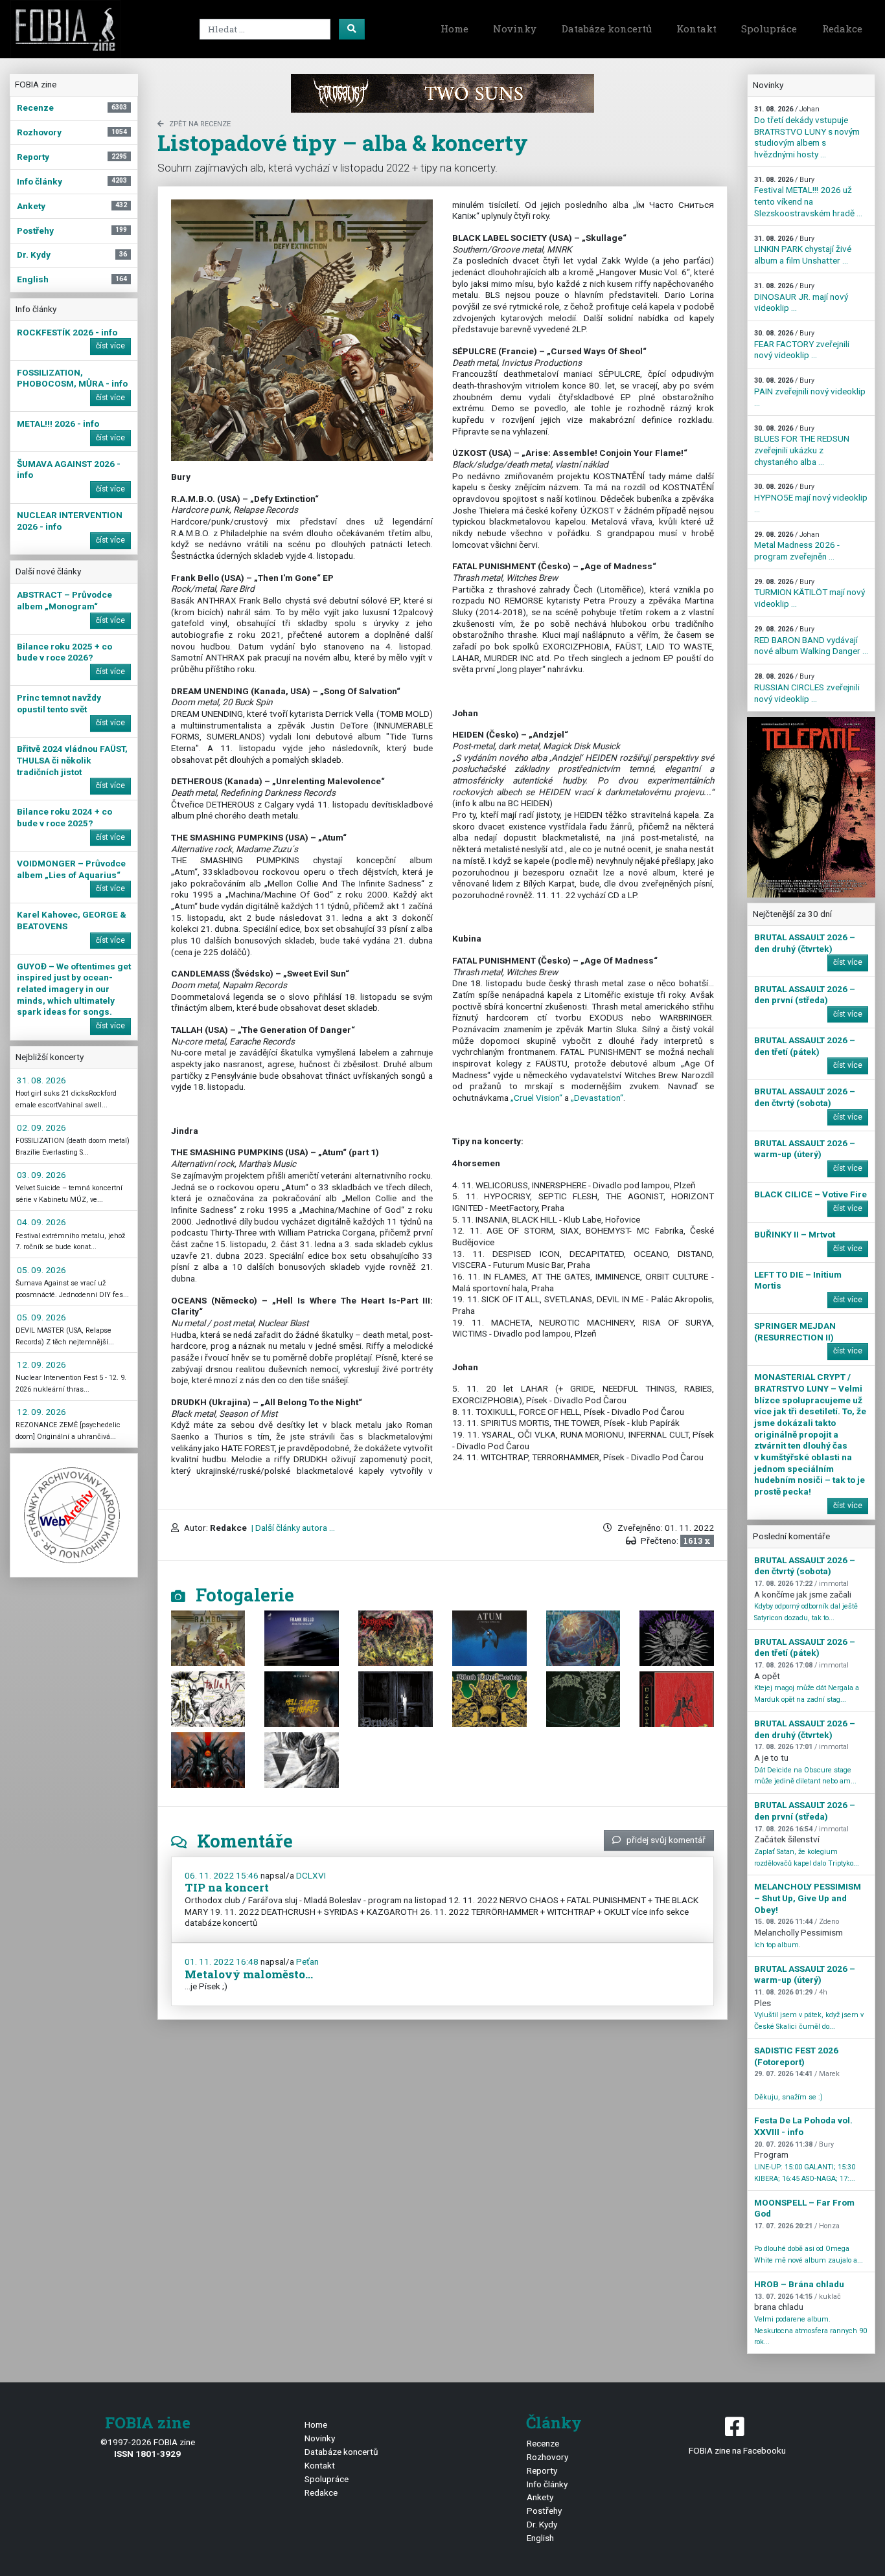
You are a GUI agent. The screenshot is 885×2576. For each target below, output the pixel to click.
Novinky (515, 28)
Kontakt (696, 28)
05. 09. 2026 (41, 1270)
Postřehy (544, 2511)
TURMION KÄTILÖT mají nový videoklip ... (810, 593)
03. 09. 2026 (41, 1175)
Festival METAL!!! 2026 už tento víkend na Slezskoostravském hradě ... (808, 197)
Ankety (540, 2497)
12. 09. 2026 (41, 1364)
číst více (110, 346)
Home (454, 28)
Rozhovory (547, 2457)
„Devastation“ (597, 1098)
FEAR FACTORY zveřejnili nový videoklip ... (802, 345)
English (540, 2538)
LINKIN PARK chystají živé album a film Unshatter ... (803, 250)
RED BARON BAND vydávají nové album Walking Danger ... (811, 640)
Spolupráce (769, 28)
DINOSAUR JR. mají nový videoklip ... (801, 297)
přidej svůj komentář (666, 1840)
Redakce (842, 28)
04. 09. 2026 (41, 1222)
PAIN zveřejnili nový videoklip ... (810, 392)
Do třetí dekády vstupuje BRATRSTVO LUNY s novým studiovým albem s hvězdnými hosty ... (807, 132)
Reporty (542, 2470)
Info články (547, 2484)
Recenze (543, 2443)
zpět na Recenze (200, 124)
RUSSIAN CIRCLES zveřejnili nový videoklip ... (807, 688)
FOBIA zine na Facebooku (737, 2450)
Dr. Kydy (542, 2524)
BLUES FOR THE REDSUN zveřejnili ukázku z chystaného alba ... (802, 446)
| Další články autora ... (292, 1528)
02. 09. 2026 (41, 1127)
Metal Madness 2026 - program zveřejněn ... (797, 546)
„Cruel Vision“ (536, 1098)
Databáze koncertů (607, 28)
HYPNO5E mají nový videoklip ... (811, 498)
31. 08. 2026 (41, 1080)
